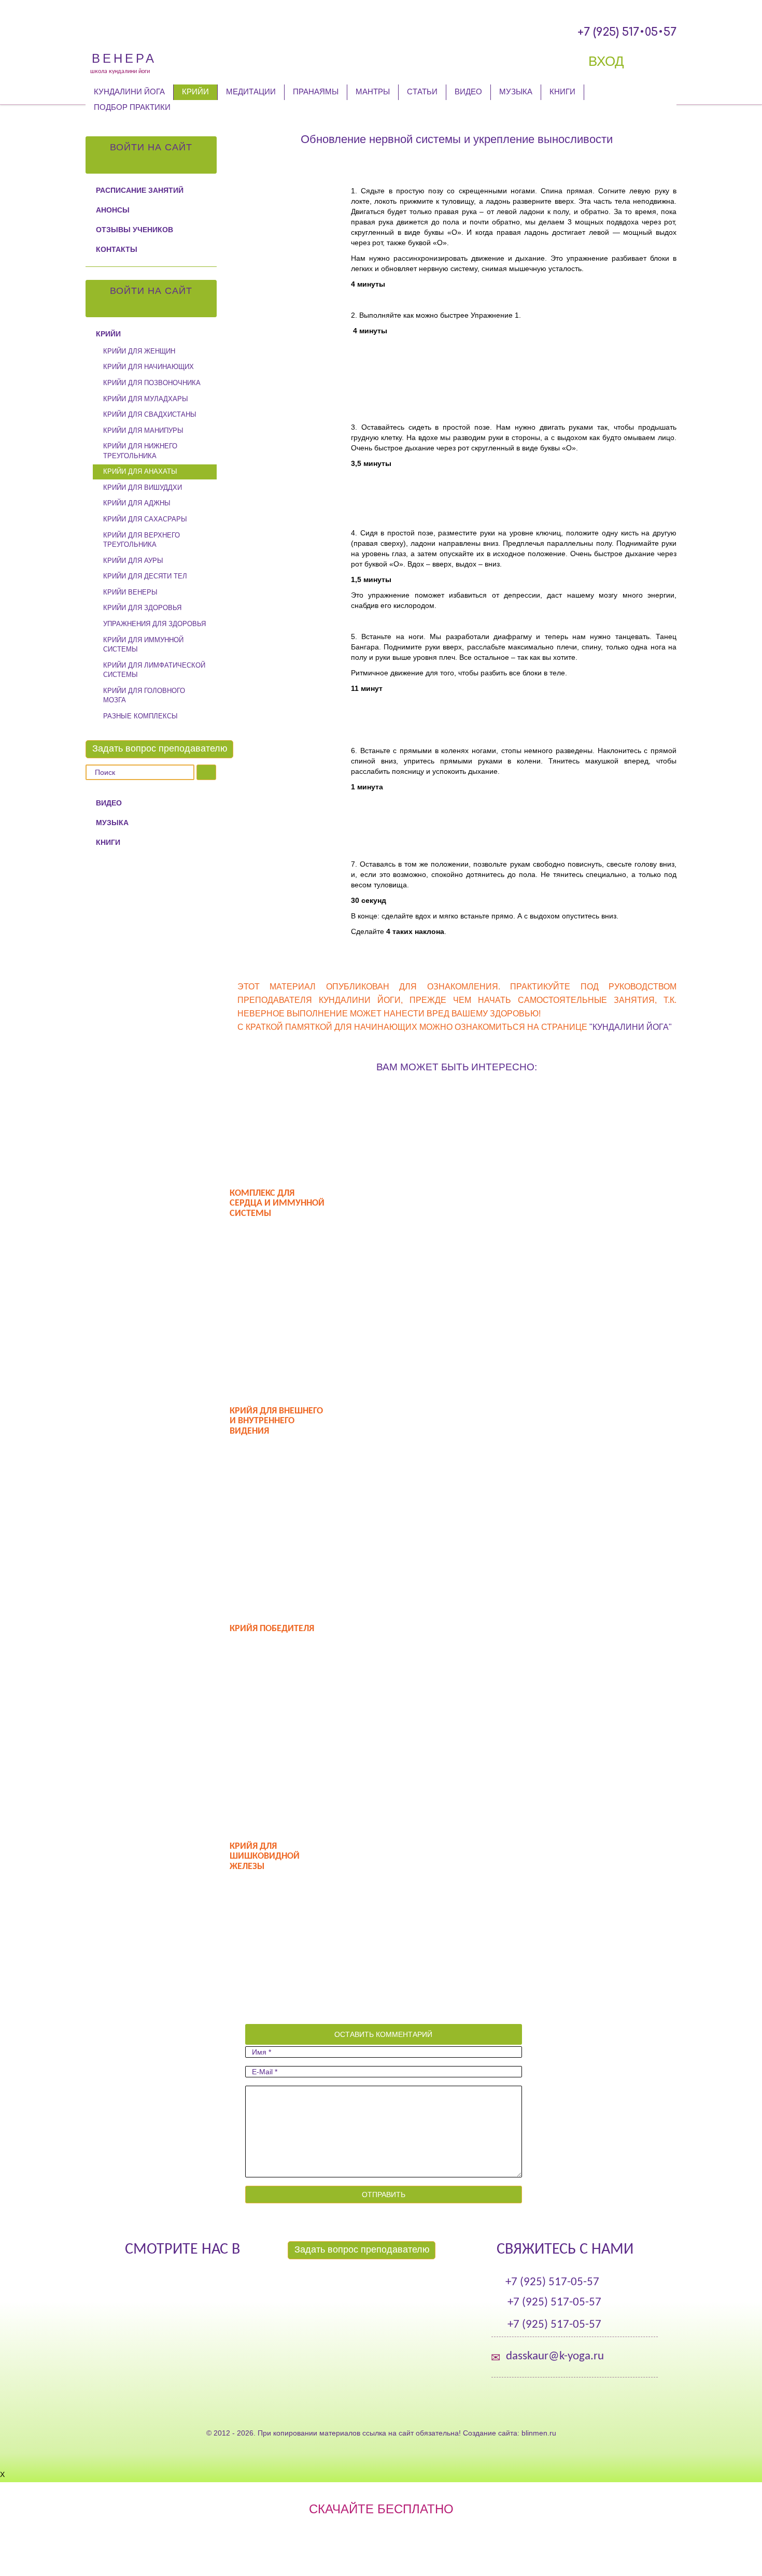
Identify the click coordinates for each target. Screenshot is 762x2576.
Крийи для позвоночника (152, 383)
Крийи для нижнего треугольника (140, 451)
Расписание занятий (140, 190)
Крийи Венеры (130, 592)
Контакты (117, 249)
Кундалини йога (129, 91)
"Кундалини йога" (631, 1027)
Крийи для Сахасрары (145, 519)
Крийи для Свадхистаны (150, 414)
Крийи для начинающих (149, 367)
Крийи (195, 91)
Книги (562, 91)
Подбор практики (132, 107)
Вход (608, 61)
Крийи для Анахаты (140, 471)
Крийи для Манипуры (143, 430)
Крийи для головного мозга (144, 696)
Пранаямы (316, 91)
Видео (468, 91)
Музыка (516, 91)
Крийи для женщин (139, 351)
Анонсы (113, 210)
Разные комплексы (140, 716)
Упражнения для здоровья (154, 624)
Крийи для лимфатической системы (154, 670)
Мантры (373, 91)
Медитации (251, 91)
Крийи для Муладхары (146, 399)
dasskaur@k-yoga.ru (555, 2356)
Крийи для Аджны (137, 503)
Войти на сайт (151, 147)
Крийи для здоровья (142, 608)
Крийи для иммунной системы (143, 645)
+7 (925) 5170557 (627, 32)
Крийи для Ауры (133, 561)
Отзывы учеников (135, 230)
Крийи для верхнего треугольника (142, 540)
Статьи (422, 91)
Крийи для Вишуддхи (143, 487)
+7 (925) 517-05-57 (552, 2282)
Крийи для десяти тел (145, 576)
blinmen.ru (539, 2433)
